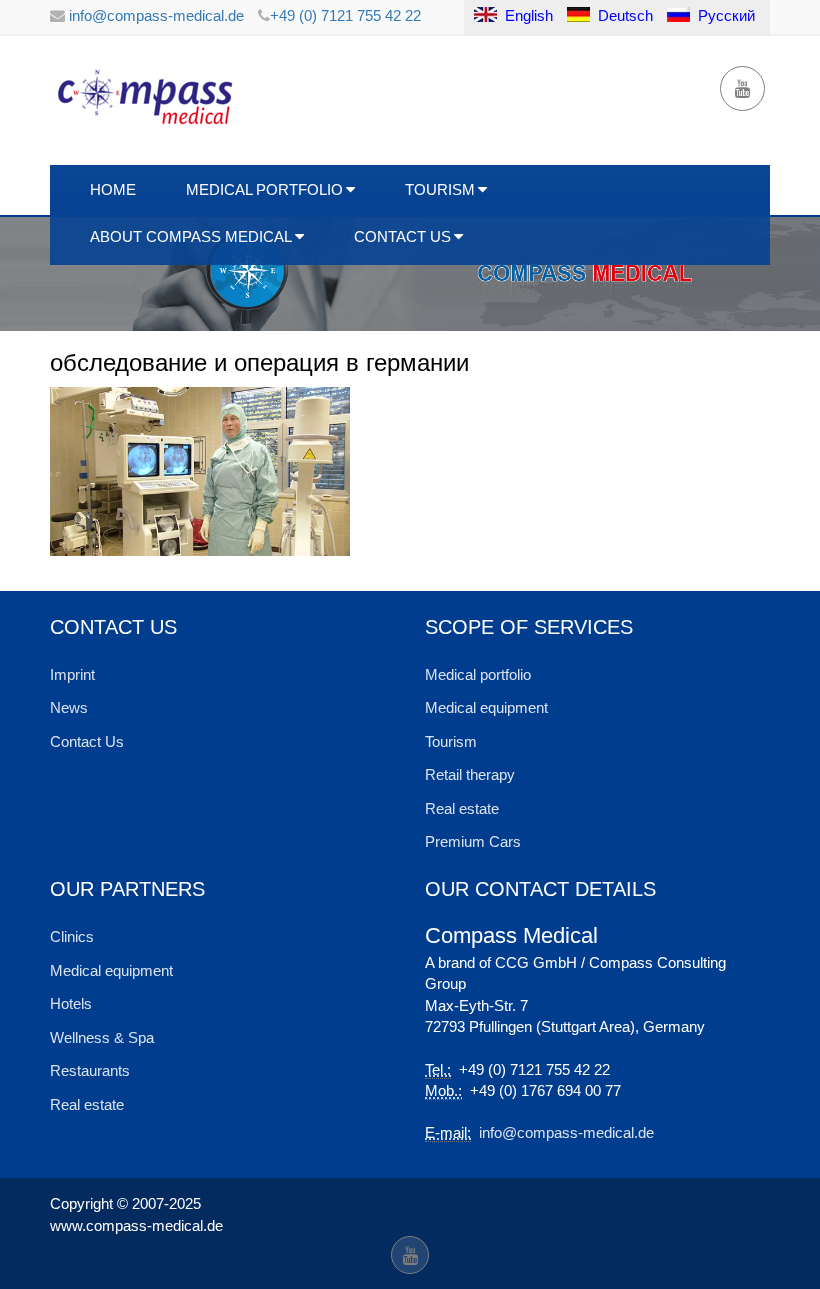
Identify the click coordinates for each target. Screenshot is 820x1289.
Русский (726, 15)
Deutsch (625, 15)
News (69, 707)
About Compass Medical (191, 236)
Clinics (72, 936)
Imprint (72, 674)
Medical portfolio (478, 674)
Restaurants (90, 1070)
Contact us (402, 236)
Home (113, 189)
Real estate (462, 808)
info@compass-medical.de (154, 15)
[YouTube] (742, 88)
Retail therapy (470, 774)
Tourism (440, 189)
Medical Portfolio (264, 189)
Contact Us (87, 741)
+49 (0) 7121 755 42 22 (345, 15)
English (527, 15)
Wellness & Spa (102, 1037)
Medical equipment (486, 707)
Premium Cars (473, 841)
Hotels (71, 1003)
